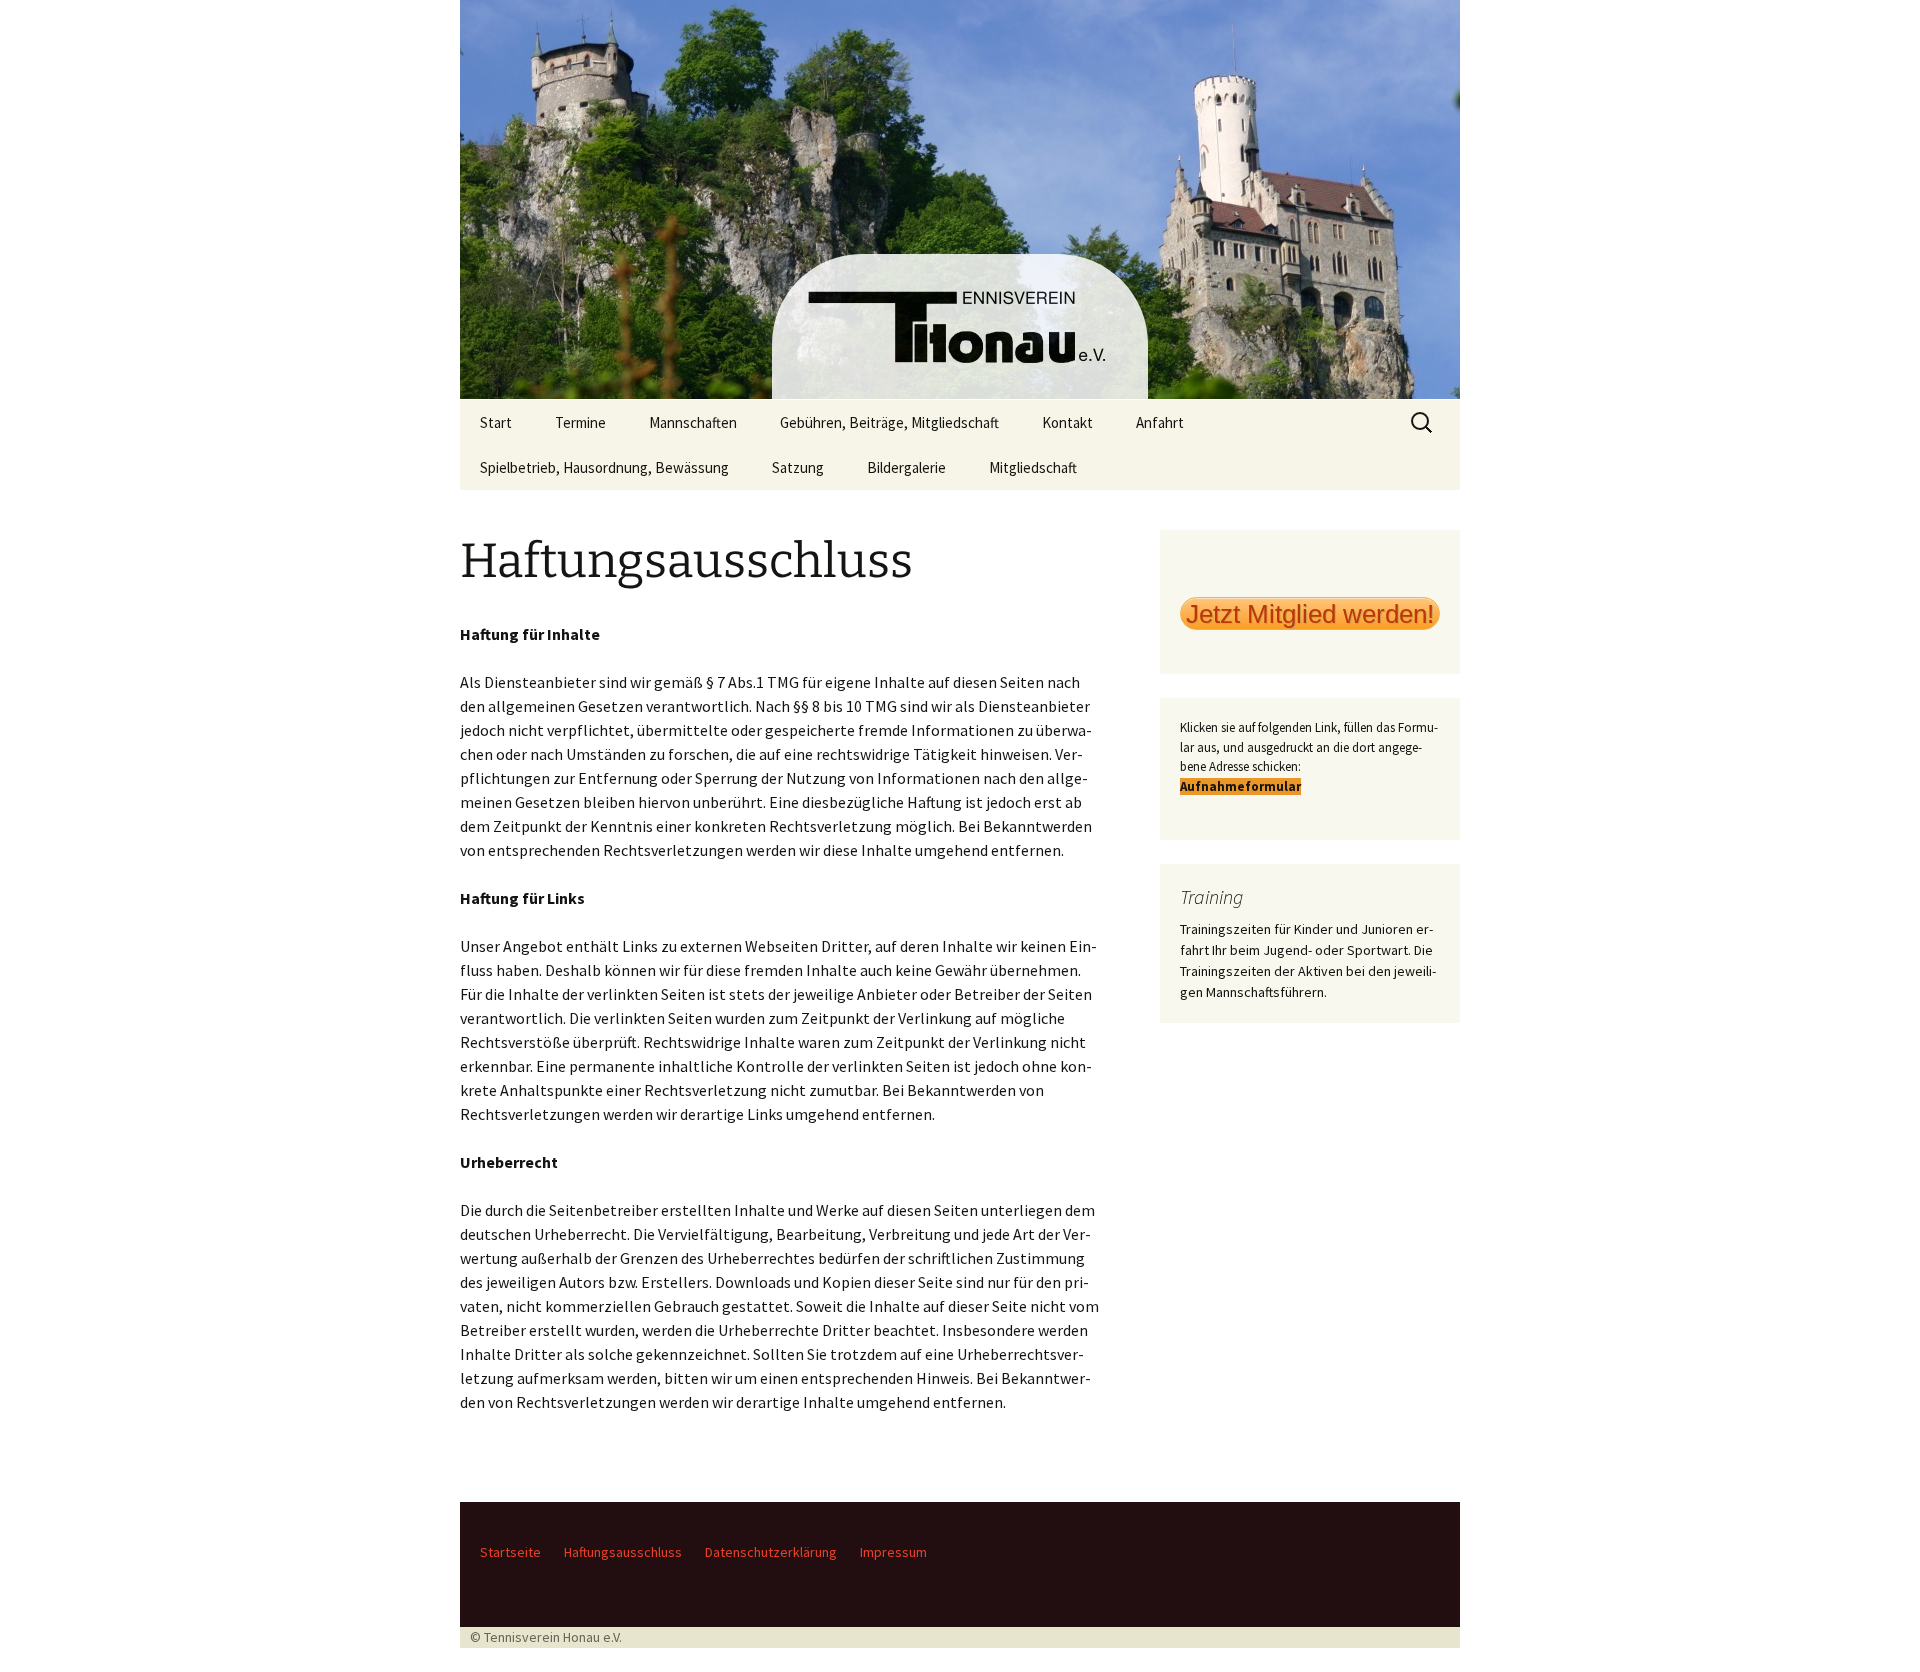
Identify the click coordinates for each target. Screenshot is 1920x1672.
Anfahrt (1160, 422)
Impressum (893, 1552)
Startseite (510, 1552)
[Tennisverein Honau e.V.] (960, 200)
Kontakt (1067, 422)
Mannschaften (693, 422)
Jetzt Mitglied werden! (1310, 614)
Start (496, 422)
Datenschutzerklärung (771, 1552)
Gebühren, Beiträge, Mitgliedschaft (889, 422)
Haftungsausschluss (623, 1552)
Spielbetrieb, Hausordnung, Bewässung (604, 467)
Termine (580, 422)
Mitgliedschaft (1033, 467)
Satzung (798, 467)
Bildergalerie (906, 467)
